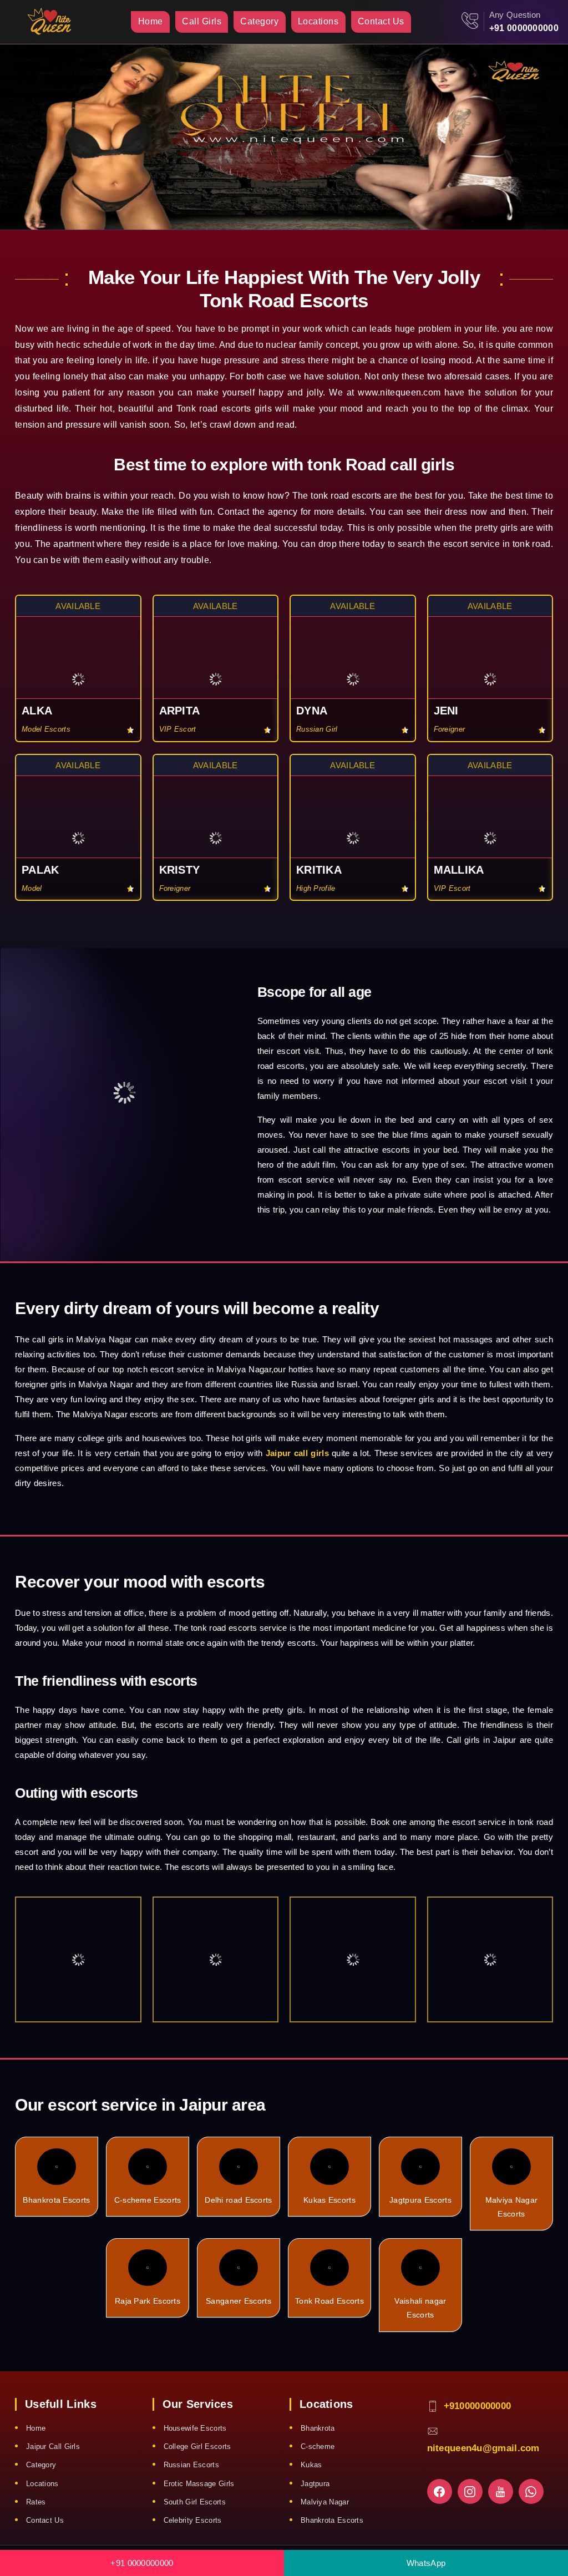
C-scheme (318, 2446)
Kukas (311, 2465)
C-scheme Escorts (148, 2200)
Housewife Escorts (195, 2428)
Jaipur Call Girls (53, 2446)
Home (151, 21)
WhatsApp (426, 2563)
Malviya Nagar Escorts (512, 2207)
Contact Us (381, 21)
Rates (36, 2502)
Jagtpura (315, 2484)
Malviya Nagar (325, 2502)
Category (259, 21)
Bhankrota (318, 2428)
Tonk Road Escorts (329, 2301)
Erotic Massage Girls (199, 2484)
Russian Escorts (192, 2465)
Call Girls (202, 21)
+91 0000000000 (524, 28)
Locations (318, 21)
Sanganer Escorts (239, 2301)
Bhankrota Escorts (56, 2200)
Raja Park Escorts (148, 2301)
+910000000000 (478, 2406)
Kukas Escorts (329, 2200)
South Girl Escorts (195, 2502)
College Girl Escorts (197, 2446)
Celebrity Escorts (193, 2520)
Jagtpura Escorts (420, 2200)
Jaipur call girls (297, 1453)
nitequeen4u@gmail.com (483, 2448)
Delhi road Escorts (238, 2200)
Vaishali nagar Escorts (420, 2308)
